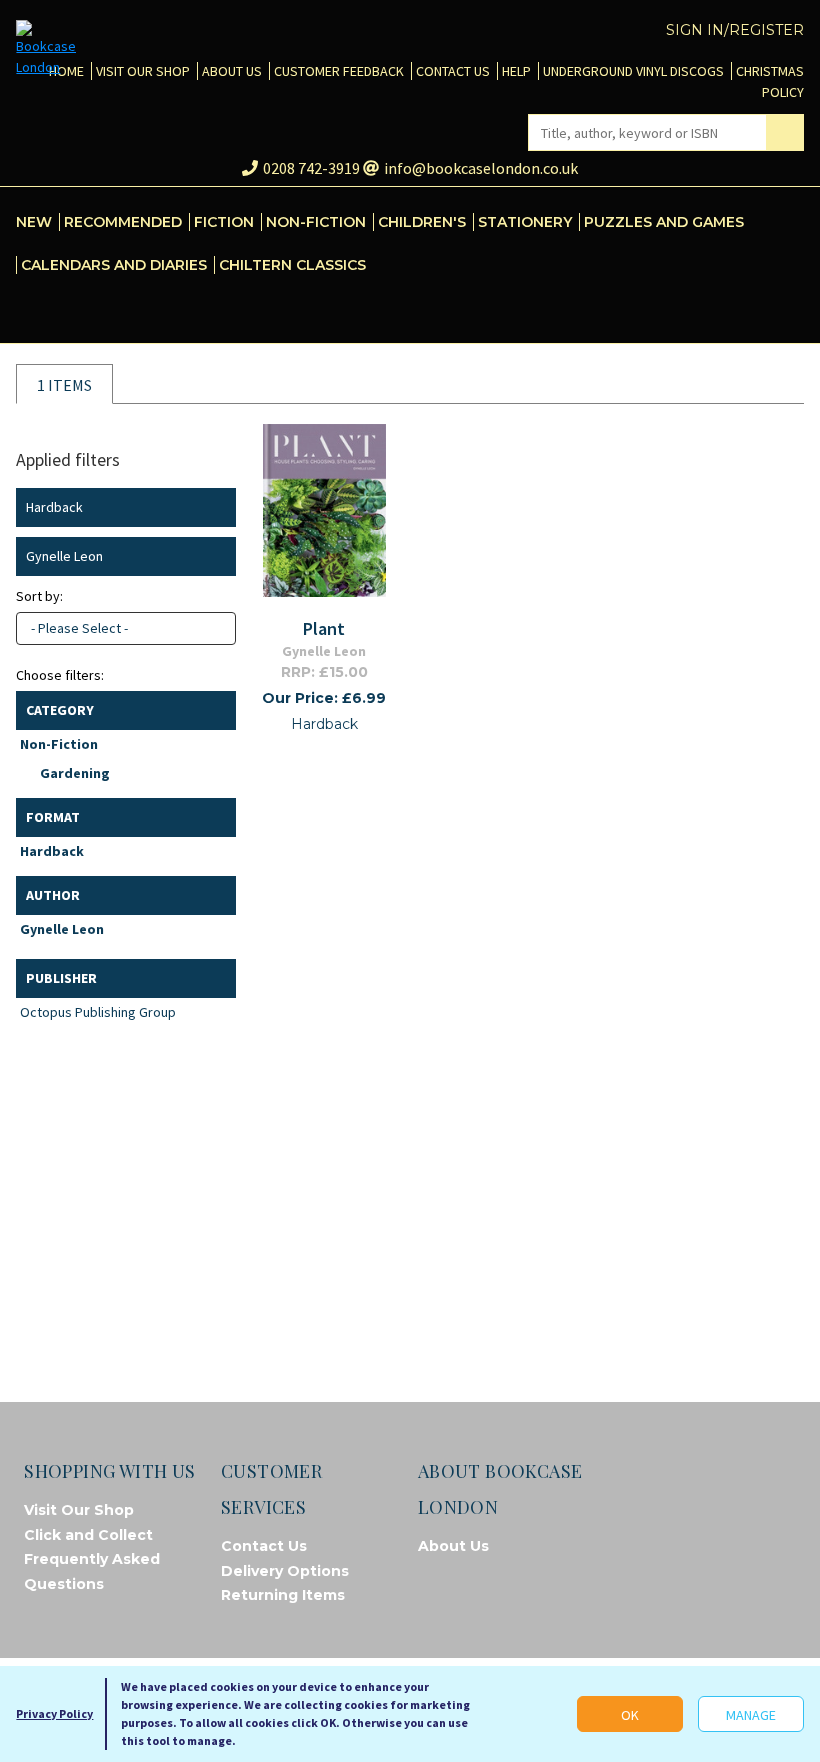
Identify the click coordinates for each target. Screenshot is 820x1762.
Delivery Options (285, 1571)
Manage (751, 1715)
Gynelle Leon (62, 929)
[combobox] (126, 628)
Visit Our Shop (79, 1510)
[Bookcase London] (46, 49)
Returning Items (283, 1595)
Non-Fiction (59, 744)
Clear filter (216, 507)
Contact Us (264, 1546)
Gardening (75, 773)
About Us (453, 1546)
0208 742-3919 (311, 168)
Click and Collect (88, 1535)
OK (630, 1715)
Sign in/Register (735, 30)
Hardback (52, 851)
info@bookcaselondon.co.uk (481, 168)
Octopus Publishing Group (98, 1012)
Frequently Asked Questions (92, 1571)
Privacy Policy (54, 1713)
